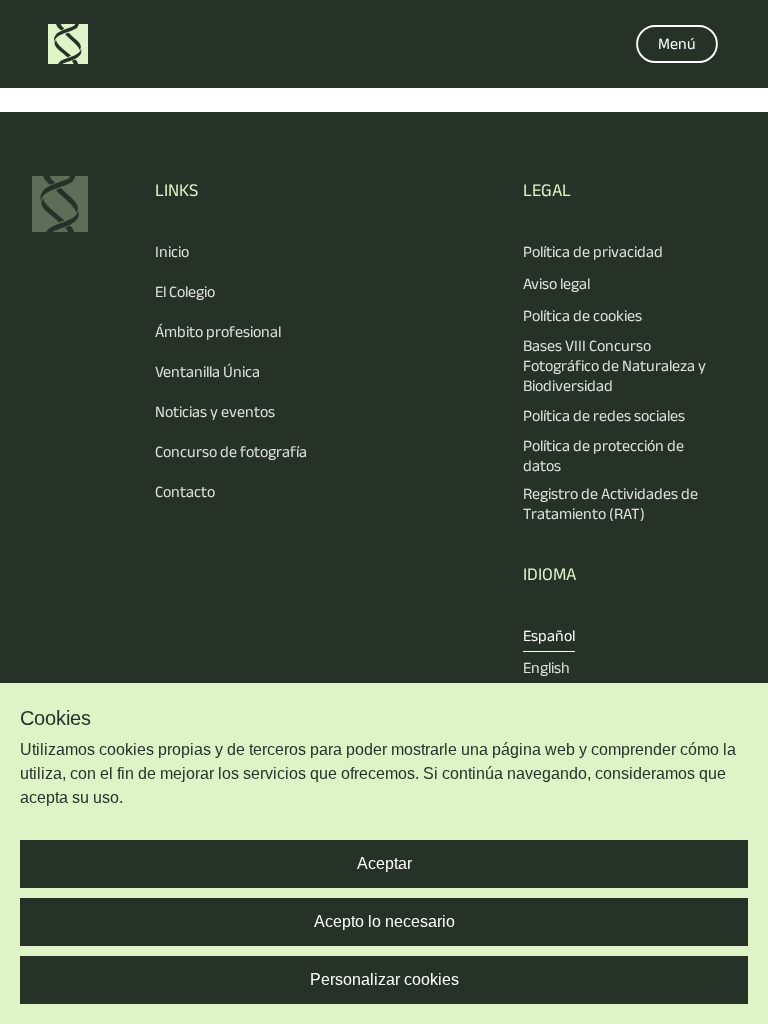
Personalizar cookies (384, 979)
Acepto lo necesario (384, 921)
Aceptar (384, 863)
